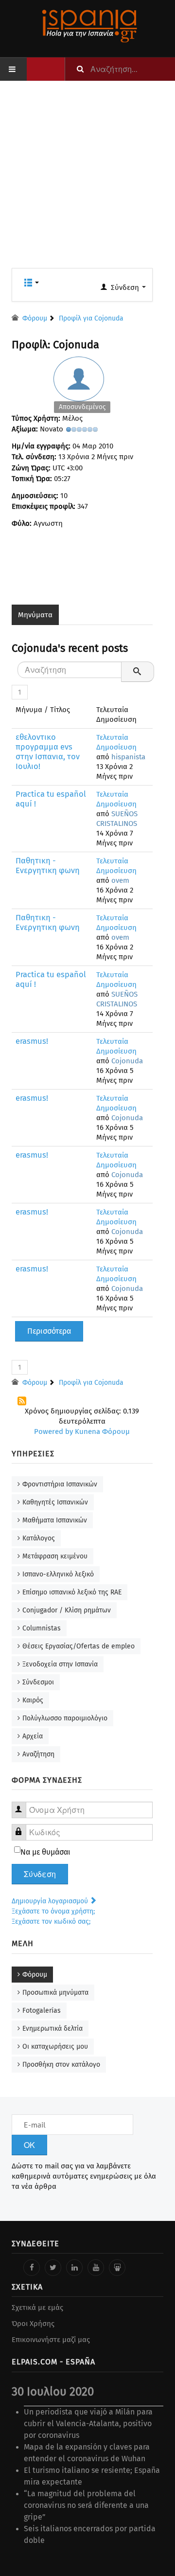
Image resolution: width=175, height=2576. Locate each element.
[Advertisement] (87, 180)
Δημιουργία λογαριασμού (51, 1901)
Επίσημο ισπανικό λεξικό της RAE (72, 1592)
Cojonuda (127, 1061)
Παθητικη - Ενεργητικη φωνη (48, 866)
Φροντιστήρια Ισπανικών (60, 1484)
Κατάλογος (39, 1538)
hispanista (128, 757)
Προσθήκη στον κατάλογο (61, 2065)
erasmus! (32, 1041)
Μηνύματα (35, 615)
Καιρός (33, 1700)
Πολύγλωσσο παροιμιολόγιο (65, 1718)
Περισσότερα (49, 1331)
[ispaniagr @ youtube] (96, 2268)
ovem (120, 880)
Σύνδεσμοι (38, 1682)
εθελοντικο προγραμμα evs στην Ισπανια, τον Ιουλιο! (48, 752)
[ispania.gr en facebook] (32, 2268)
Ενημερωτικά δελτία (52, 2029)
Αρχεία (33, 1736)
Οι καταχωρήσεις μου (55, 2047)
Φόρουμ (35, 1975)
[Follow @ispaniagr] (53, 2268)
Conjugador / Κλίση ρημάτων (67, 1610)
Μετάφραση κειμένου (55, 1556)
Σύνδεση (40, 1874)
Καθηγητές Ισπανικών (55, 1502)
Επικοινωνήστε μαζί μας (51, 2340)
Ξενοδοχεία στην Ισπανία (60, 1664)
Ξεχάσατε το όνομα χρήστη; (53, 1911)
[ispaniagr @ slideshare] (117, 2268)
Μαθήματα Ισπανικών (55, 1520)
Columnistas (42, 1628)
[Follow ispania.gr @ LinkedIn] (74, 2268)
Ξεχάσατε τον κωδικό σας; (51, 1922)
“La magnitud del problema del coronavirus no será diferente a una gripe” (86, 2505)
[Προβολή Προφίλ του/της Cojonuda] (82, 387)
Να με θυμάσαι (45, 1852)
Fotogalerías (42, 2011)
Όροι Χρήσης (33, 2324)
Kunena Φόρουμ (102, 1431)
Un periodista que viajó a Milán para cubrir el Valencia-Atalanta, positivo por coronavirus (88, 2424)
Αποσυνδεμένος (82, 407)
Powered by (53, 1431)
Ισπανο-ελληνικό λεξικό (58, 1574)
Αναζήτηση (38, 1754)
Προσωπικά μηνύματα (55, 1993)
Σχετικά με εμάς (37, 2308)
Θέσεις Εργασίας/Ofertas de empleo (79, 1646)
